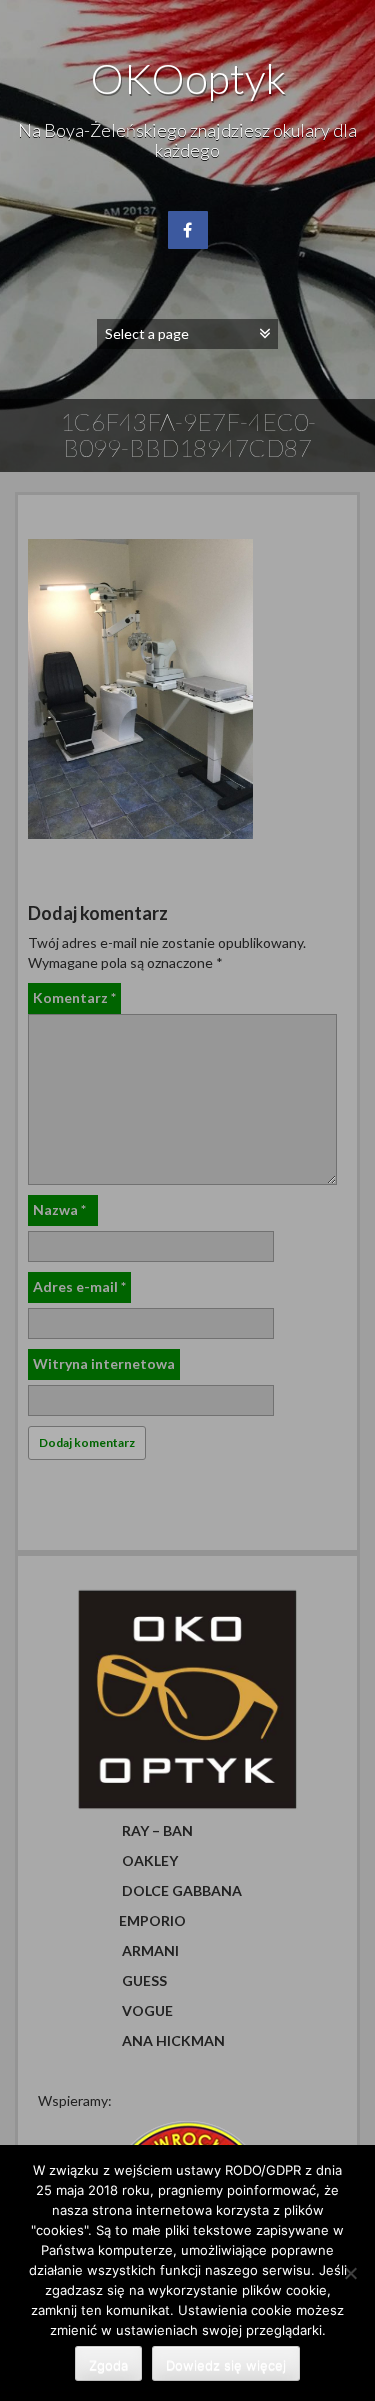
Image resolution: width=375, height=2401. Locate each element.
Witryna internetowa (104, 1363)
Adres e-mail (79, 1286)
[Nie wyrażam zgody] (350, 2273)
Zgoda (108, 2365)
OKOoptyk (188, 78)
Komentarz (74, 997)
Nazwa (59, 1209)
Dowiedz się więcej (226, 2365)
